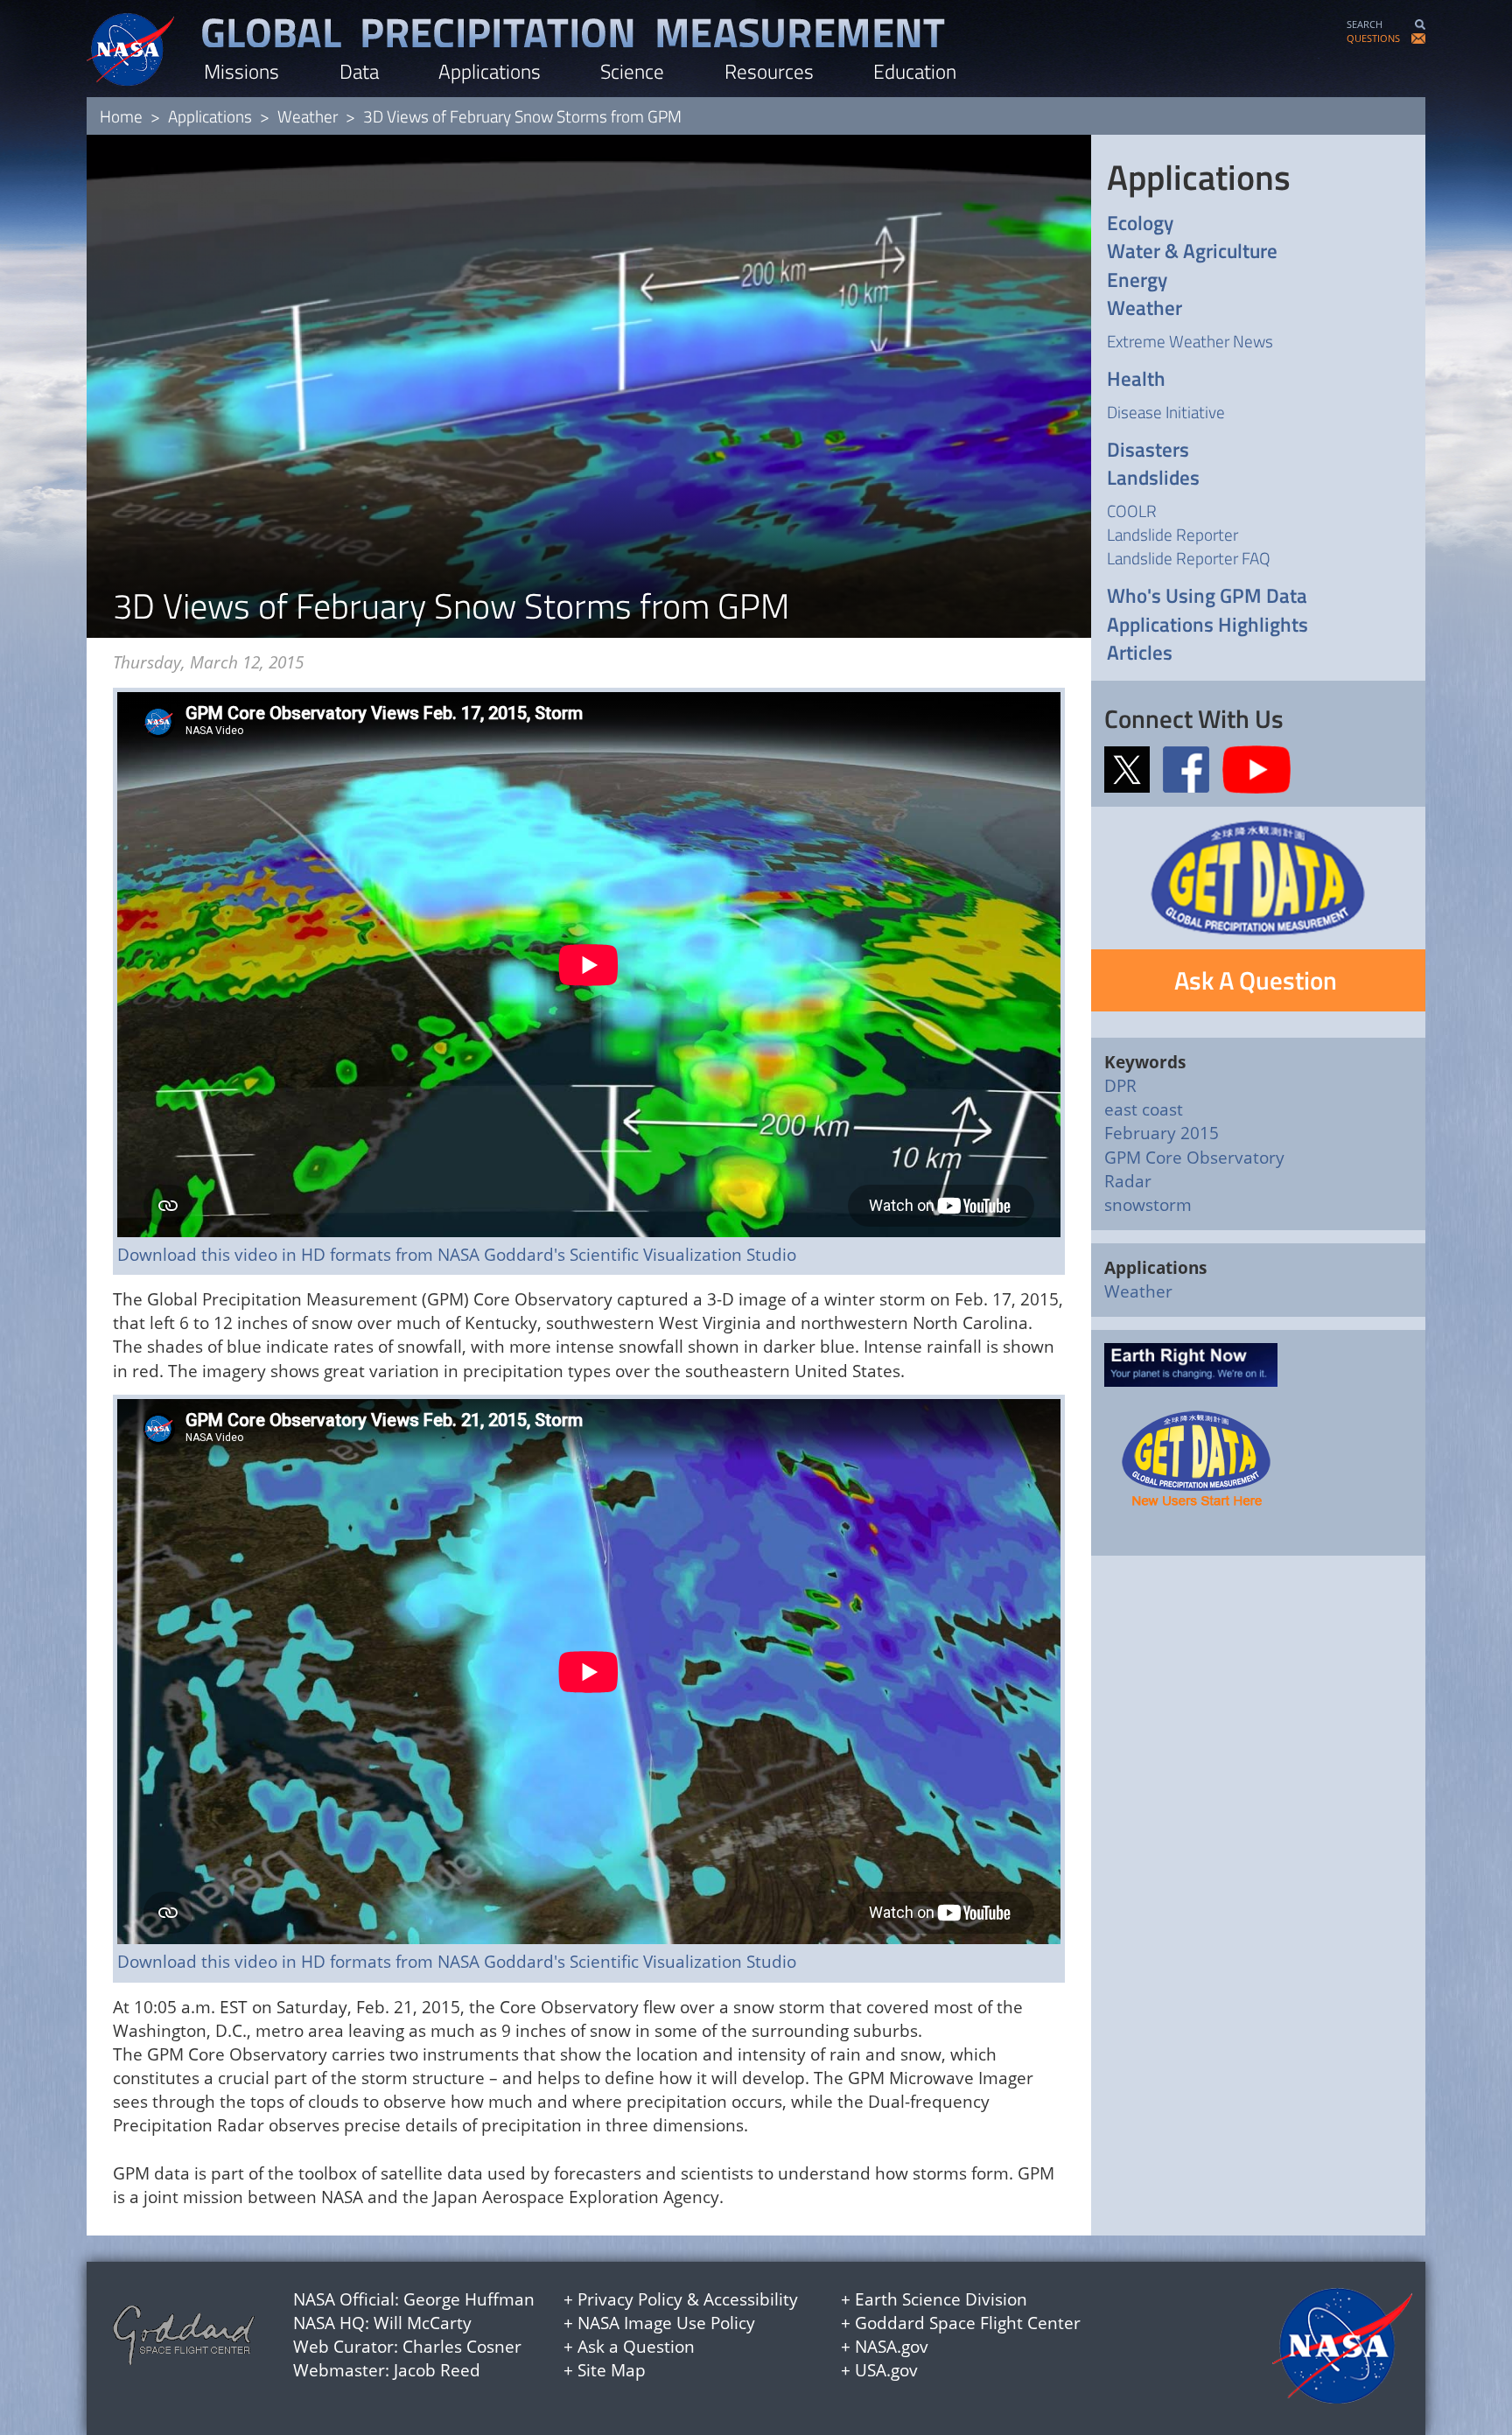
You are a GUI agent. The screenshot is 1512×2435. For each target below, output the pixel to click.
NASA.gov (892, 2347)
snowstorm (1148, 1205)
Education (915, 71)
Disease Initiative (1166, 412)
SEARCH (1365, 24)
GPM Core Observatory (1194, 1158)
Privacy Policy (630, 2299)
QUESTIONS (1373, 38)
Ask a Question (636, 2347)
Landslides (1153, 478)
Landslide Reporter (1172, 534)
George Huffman (469, 2299)
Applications (490, 71)
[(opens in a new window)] (1132, 767)
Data (359, 71)
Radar (1128, 1181)
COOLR (1132, 511)
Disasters (1148, 450)
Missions (241, 71)
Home (121, 116)
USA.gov (886, 2370)
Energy (1137, 280)
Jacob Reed (437, 2370)
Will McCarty (423, 2323)
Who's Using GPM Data (1207, 596)
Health (1136, 379)
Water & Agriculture (1192, 252)
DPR (1120, 1086)
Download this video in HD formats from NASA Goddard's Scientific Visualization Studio (457, 1255)
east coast (1144, 1109)
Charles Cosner (462, 2347)
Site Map (612, 2370)
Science (632, 71)
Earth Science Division (941, 2299)
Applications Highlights (1207, 625)
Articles (1140, 653)
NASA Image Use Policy (666, 2323)
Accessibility (751, 2299)
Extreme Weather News (1190, 341)
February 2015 (1162, 1133)
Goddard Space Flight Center (968, 2323)
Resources (769, 71)
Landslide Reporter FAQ (1189, 558)
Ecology (1140, 224)
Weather (308, 116)
